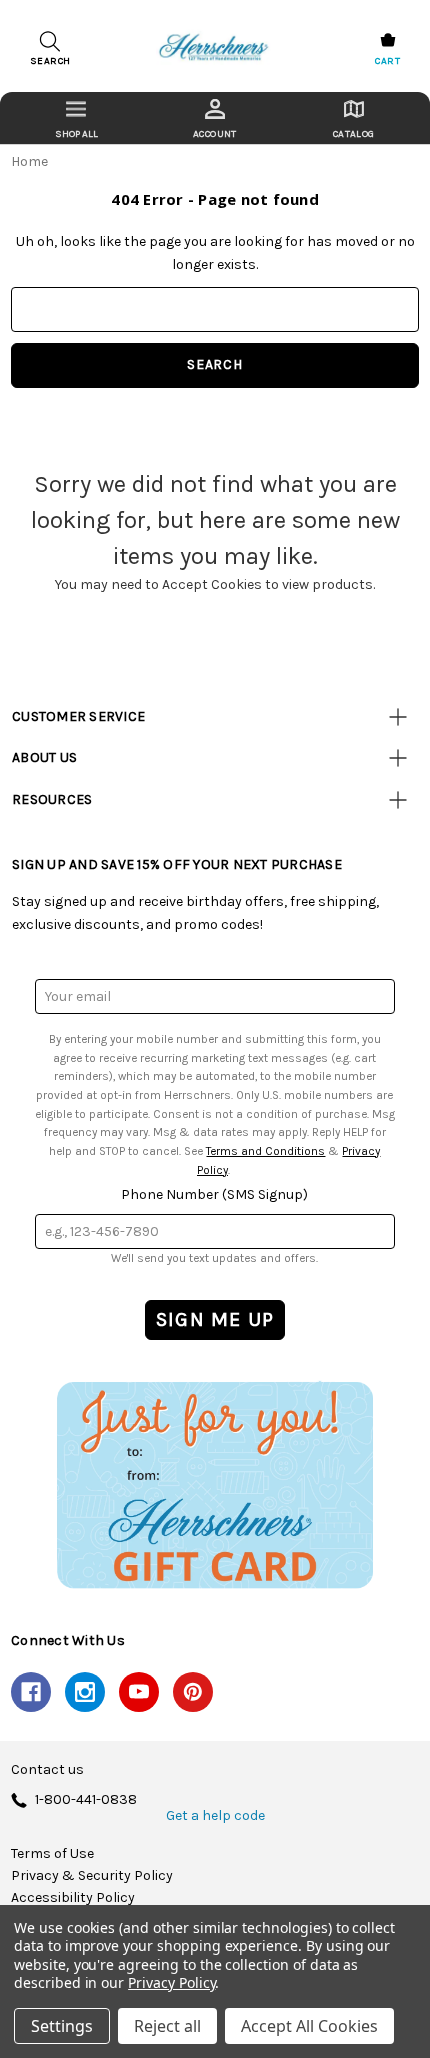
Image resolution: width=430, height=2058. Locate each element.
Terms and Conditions (265, 1151)
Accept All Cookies (309, 2026)
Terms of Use (52, 1854)
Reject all (167, 2026)
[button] (215, 1484)
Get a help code (215, 1816)
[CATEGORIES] (76, 118)
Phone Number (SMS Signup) (214, 1194)
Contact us (47, 1770)
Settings (62, 2026)
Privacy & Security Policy (92, 1876)
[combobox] (215, 309)
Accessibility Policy (73, 1898)
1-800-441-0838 (86, 1800)
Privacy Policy (171, 1982)
